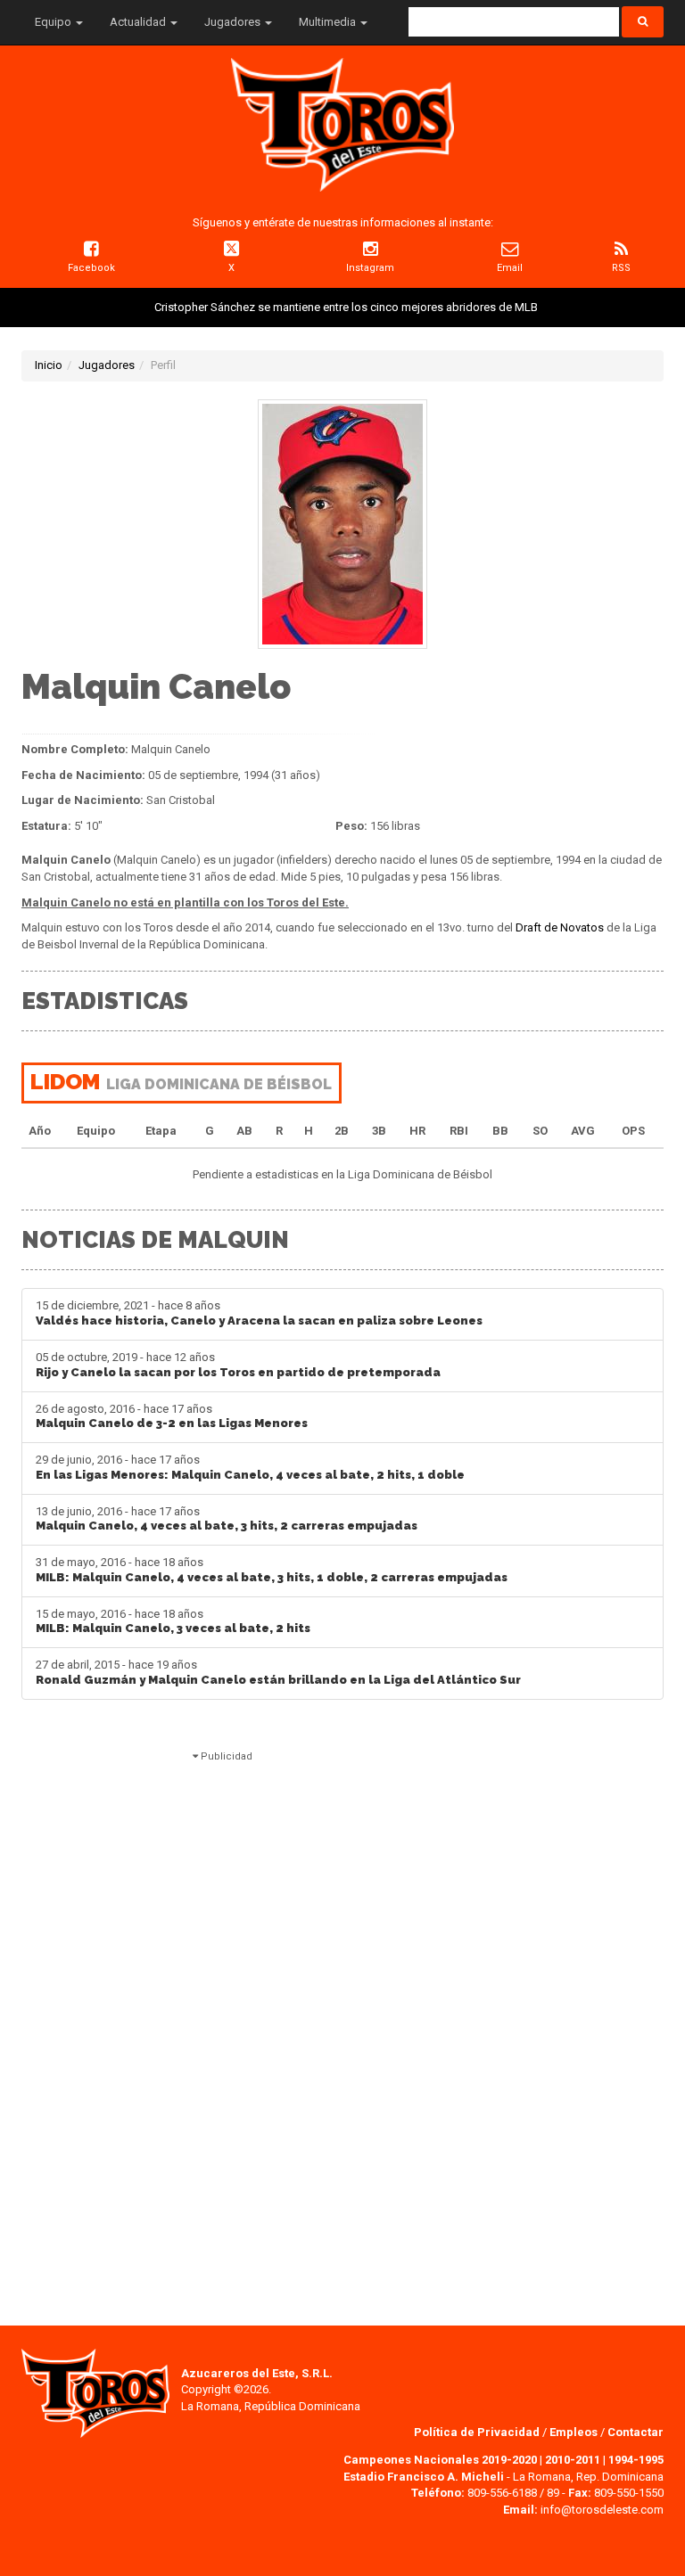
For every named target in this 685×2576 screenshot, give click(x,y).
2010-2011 (573, 2460)
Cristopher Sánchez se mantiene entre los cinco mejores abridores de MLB (346, 307)
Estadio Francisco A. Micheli (424, 2477)
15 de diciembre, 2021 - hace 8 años (259, 1313)
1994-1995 (636, 2460)
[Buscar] (643, 22)
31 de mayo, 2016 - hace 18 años (272, 1570)
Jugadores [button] (234, 22)
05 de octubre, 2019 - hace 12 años (238, 1365)
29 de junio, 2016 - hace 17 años (250, 1467)
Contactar (635, 2432)
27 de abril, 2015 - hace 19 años (278, 1672)
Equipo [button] (54, 22)
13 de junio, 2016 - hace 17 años (227, 1519)
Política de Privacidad (478, 2432)
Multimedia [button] (329, 22)
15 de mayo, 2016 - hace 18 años (173, 1621)
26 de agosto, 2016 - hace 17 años (172, 1416)
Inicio (49, 365)
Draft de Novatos (560, 927)
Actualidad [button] (139, 22)
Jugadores (107, 365)
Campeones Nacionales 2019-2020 (440, 2460)
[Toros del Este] (342, 125)
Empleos (574, 2432)
